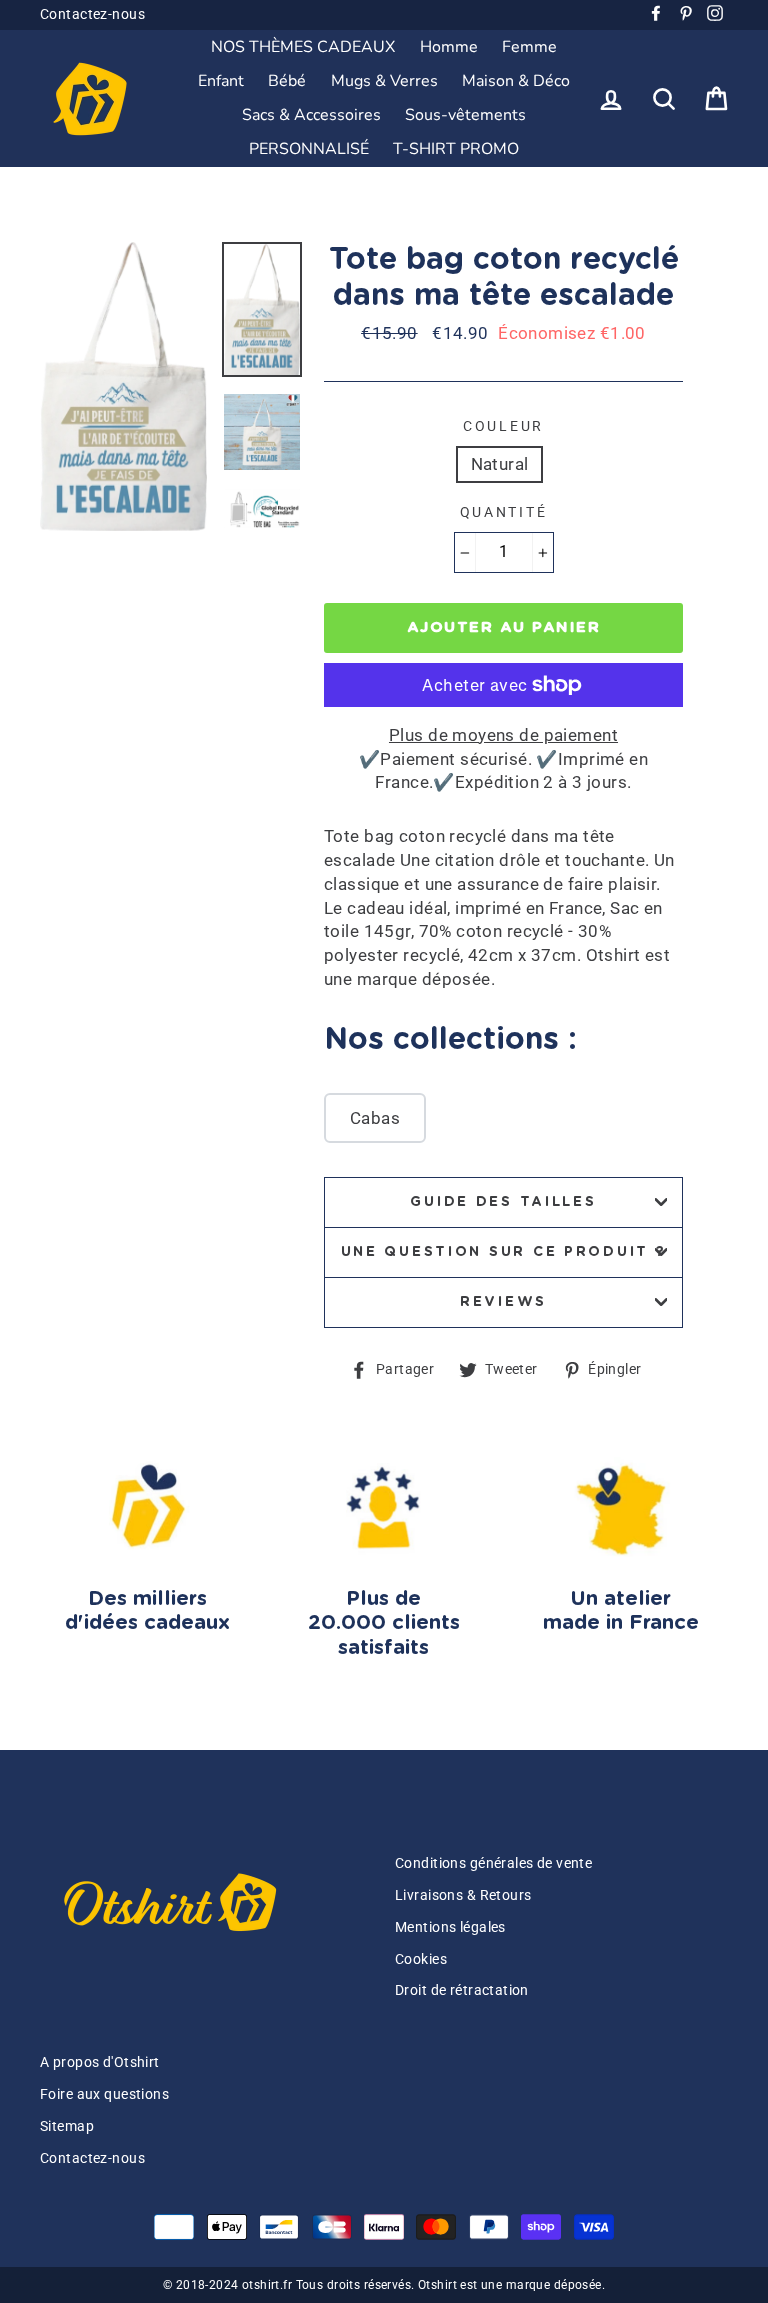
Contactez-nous (92, 14)
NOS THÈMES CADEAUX (303, 47)
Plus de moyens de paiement (503, 735)
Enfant (221, 81)
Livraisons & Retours (463, 1895)
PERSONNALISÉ (309, 149)
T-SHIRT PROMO (456, 149)
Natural (500, 464)
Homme (449, 47)
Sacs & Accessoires (311, 115)
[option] (123, 386)
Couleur (503, 426)
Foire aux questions (104, 2094)
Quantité (504, 512)
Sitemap (67, 2126)
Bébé (287, 81)
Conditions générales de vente (493, 1863)
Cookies (421, 1959)
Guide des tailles (503, 1202)
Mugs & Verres (384, 81)
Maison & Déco (516, 81)
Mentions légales (450, 1927)
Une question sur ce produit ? (504, 1252)
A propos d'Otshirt (100, 2062)
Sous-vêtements (465, 115)
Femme (529, 47)
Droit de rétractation (462, 1990)
